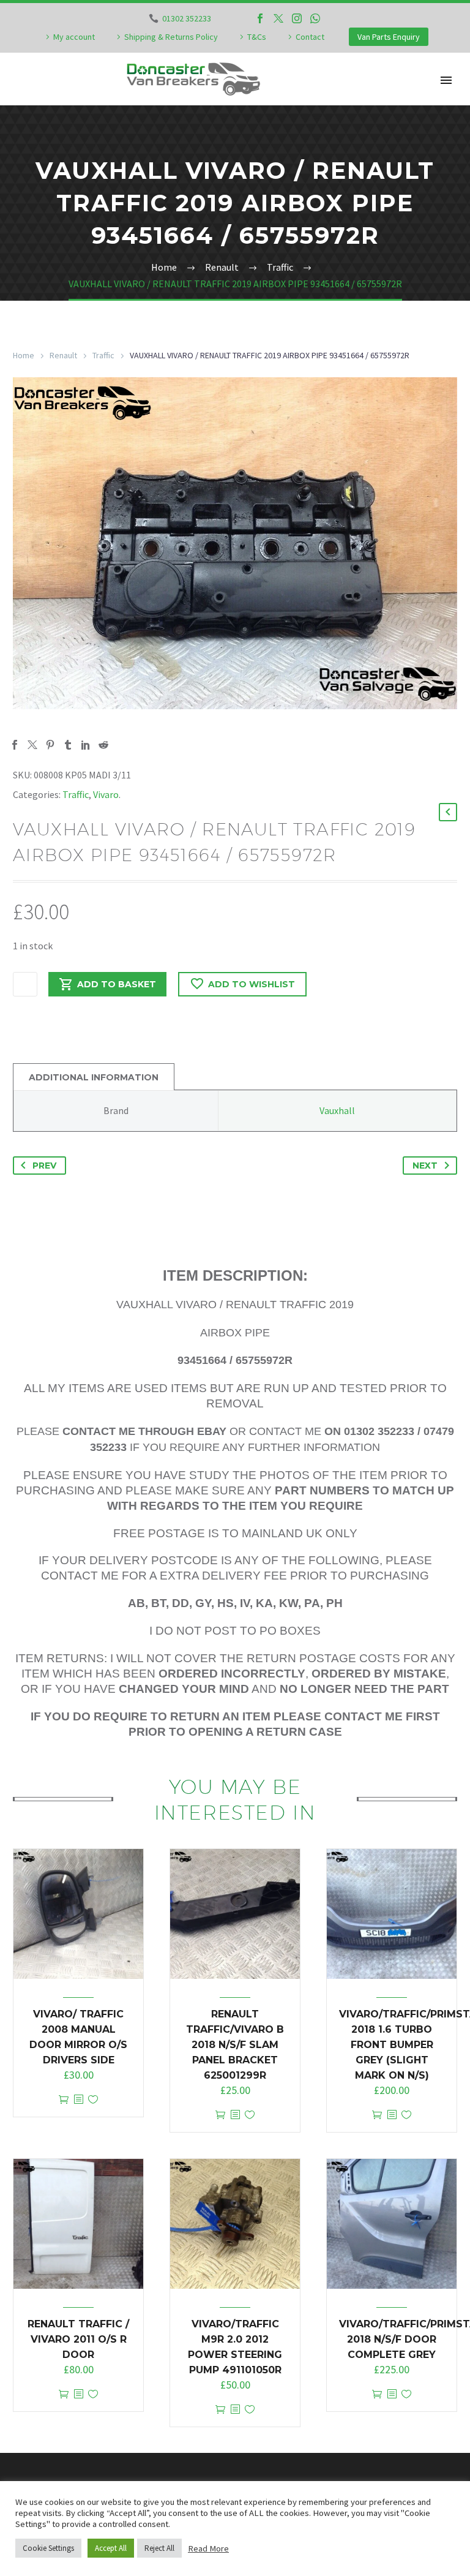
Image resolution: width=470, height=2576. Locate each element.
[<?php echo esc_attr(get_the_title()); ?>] (78, 2100)
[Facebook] (260, 18)
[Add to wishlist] (93, 2100)
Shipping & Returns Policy (171, 37)
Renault (63, 355)
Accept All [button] (111, 2548)
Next (425, 1166)
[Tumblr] (68, 745)
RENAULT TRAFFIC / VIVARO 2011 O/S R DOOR (78, 2339)
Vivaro (106, 794)
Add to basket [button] (64, 2100)
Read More (208, 2548)
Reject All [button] (159, 2548)
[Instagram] (297, 18)
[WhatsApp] (315, 18)
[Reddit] (103, 745)
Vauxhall (337, 1110)
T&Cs (257, 37)
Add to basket (117, 984)
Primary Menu (446, 80)
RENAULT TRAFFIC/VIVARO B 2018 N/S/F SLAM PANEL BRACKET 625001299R (235, 2045)
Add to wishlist (252, 984)
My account (74, 37)
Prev (44, 1166)
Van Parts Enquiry (389, 37)
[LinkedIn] (86, 745)
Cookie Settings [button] (48, 2548)
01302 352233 (187, 18)
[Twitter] (278, 18)
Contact (310, 37)
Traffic (103, 355)
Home (24, 355)
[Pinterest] (50, 745)
